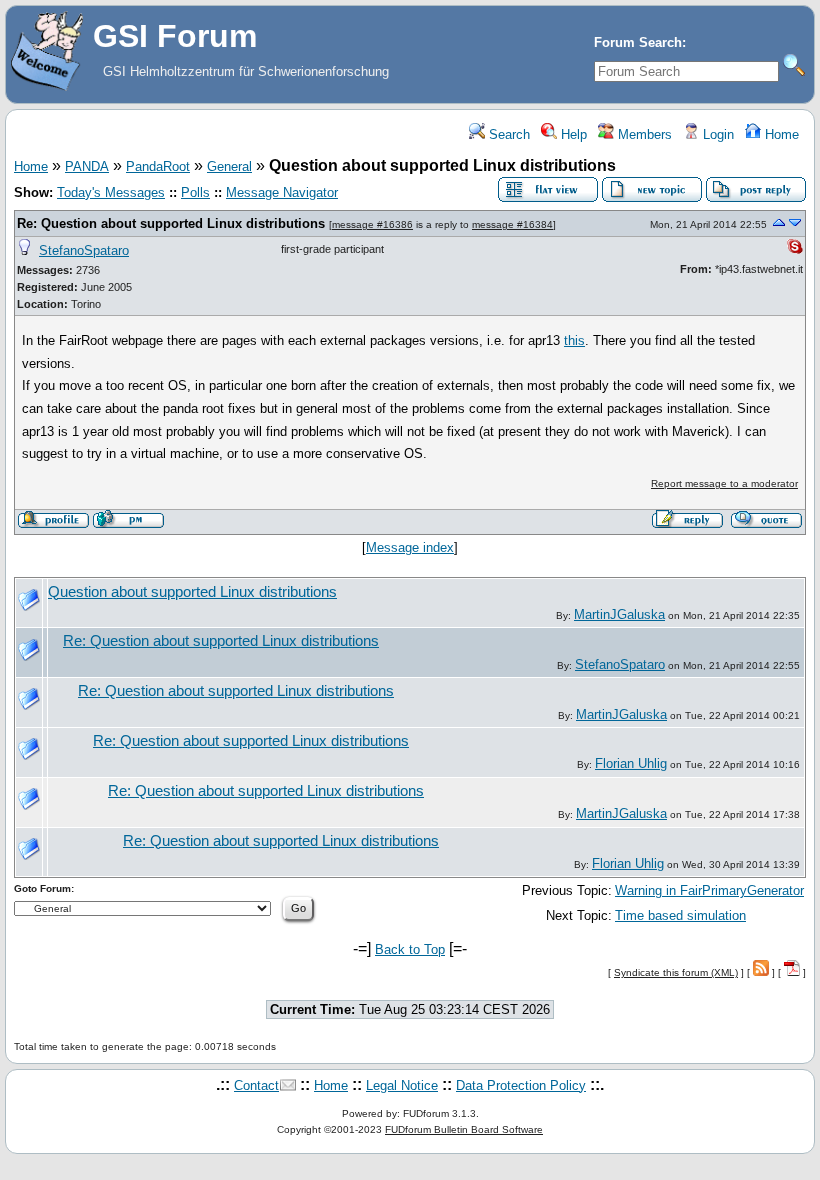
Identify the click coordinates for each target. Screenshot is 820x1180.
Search (507, 134)
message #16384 (512, 224)
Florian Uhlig (631, 763)
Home (780, 134)
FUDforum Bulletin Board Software (464, 1129)
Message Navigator (282, 192)
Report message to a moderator (724, 483)
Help (572, 134)
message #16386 (372, 224)
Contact (256, 1085)
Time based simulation (680, 915)
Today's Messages (111, 192)
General (229, 166)
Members (643, 134)
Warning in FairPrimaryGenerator (709, 890)
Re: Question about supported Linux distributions (171, 223)
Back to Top (410, 949)
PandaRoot (158, 166)
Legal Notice (402, 1085)
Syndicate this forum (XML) (676, 972)
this (574, 340)
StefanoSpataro (84, 250)
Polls (195, 192)
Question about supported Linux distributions (192, 592)
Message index (410, 547)
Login (716, 134)
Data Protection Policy (521, 1085)
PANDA (87, 166)
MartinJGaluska (619, 614)
